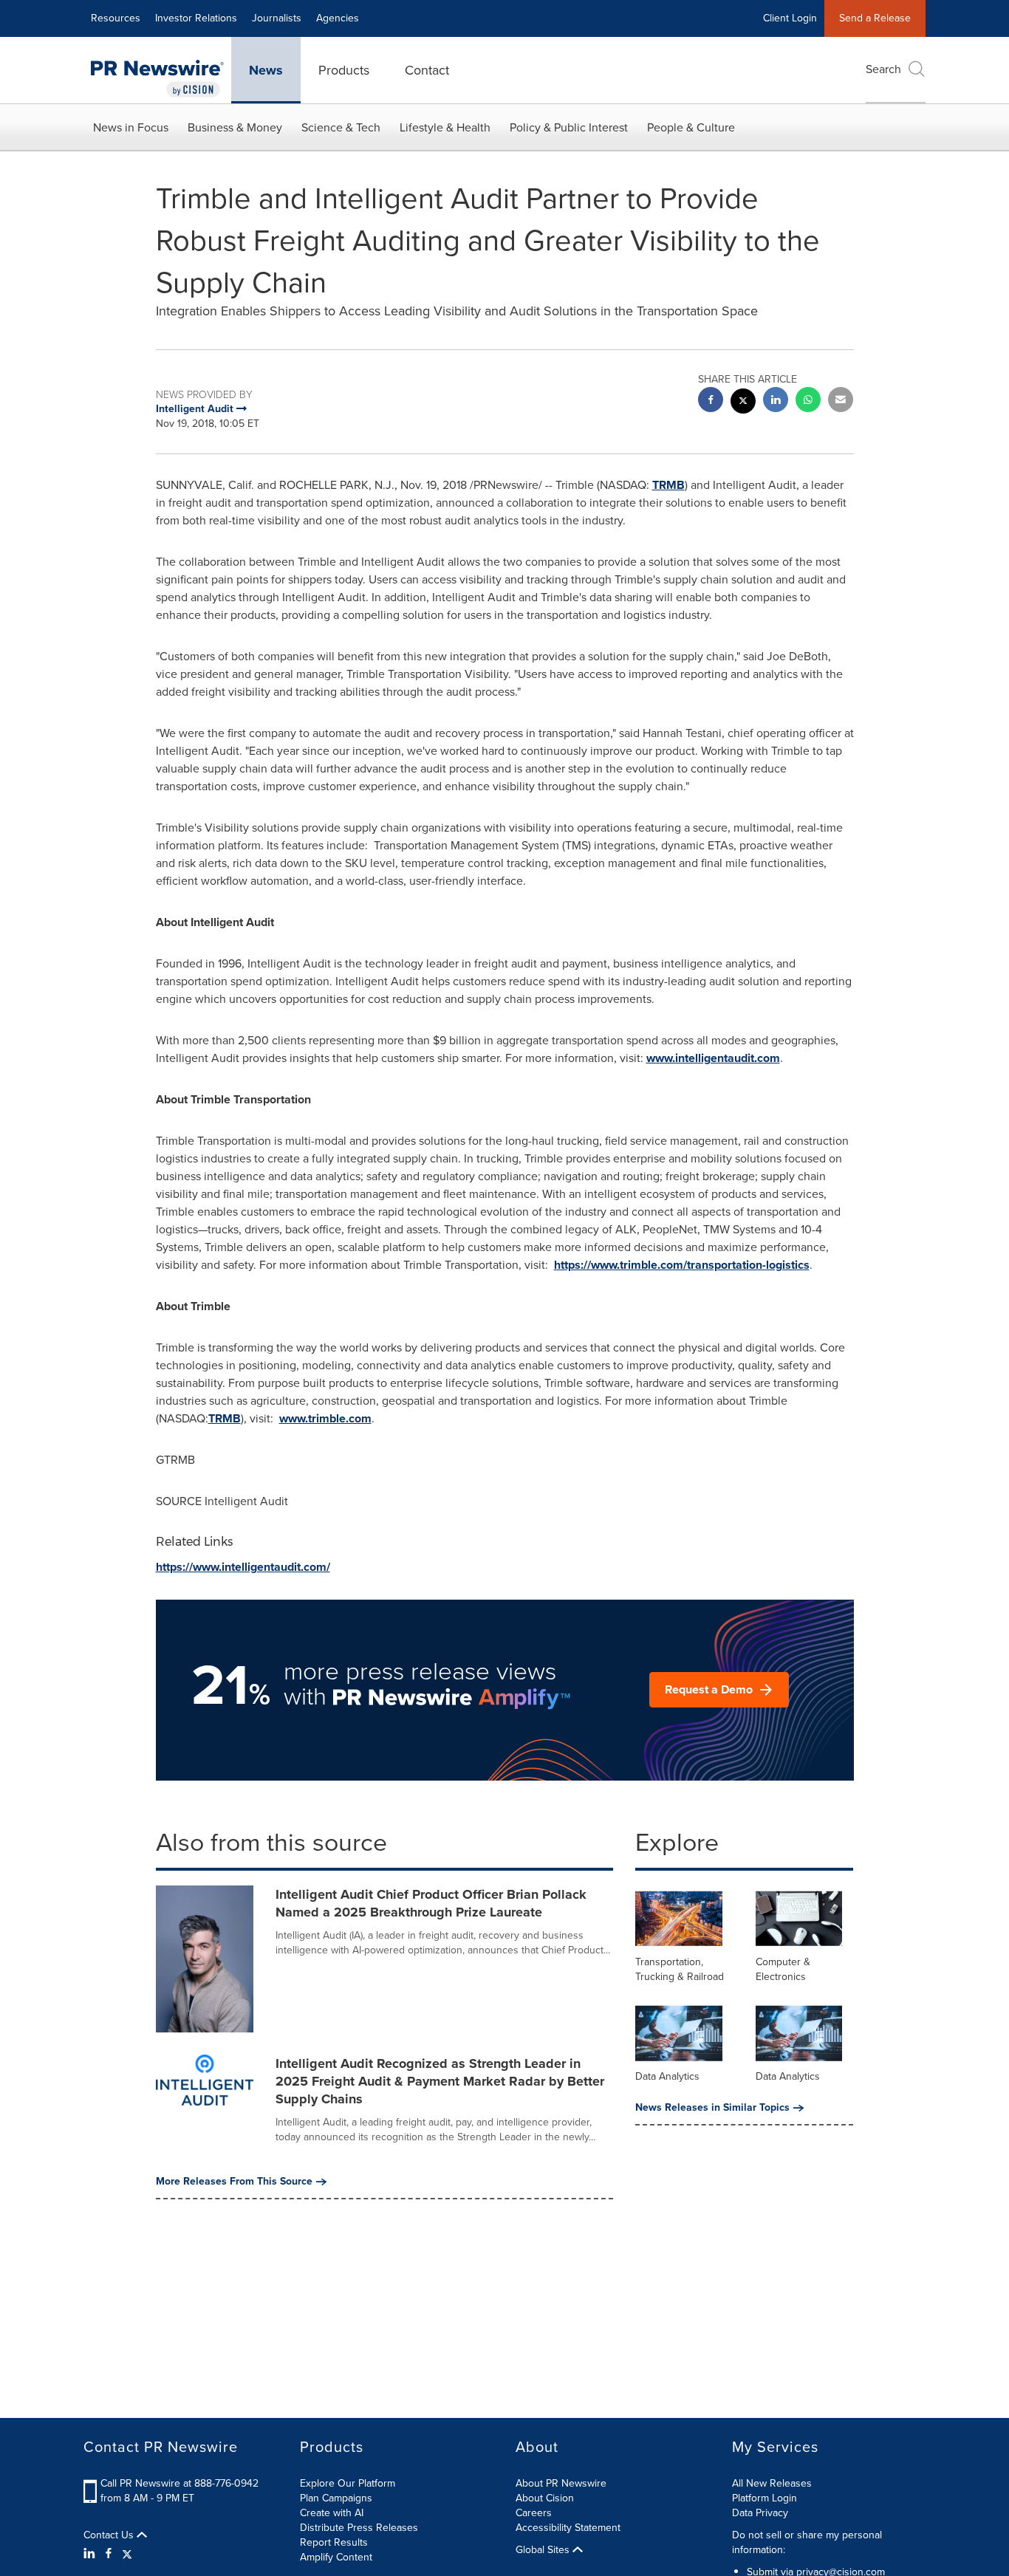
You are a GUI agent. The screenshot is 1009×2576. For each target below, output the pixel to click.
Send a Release (875, 18)
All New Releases (772, 2483)
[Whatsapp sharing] (808, 401)
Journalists (277, 18)
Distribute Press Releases (359, 2528)
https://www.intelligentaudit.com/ (243, 1567)
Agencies (338, 18)
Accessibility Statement (568, 2528)
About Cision (545, 2498)
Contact (427, 70)
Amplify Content (336, 2557)
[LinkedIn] (91, 2554)
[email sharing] (841, 401)
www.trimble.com (325, 1418)
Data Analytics (667, 2076)
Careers (534, 2513)
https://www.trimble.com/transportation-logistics (682, 1265)
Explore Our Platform (348, 2483)
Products (344, 70)
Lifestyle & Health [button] (445, 127)
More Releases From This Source (234, 2182)
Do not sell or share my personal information (807, 2542)
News (266, 70)
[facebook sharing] (711, 401)
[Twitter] (127, 2554)
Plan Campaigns (336, 2498)
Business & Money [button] (235, 127)
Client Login (790, 18)
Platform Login (765, 2498)
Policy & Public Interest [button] (569, 127)
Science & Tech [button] (341, 127)
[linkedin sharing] (776, 401)
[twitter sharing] (743, 403)
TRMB (668, 485)
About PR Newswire (561, 2483)
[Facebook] (109, 2554)
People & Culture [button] (691, 127)
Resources (116, 18)
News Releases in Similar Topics (712, 2108)
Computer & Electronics (783, 1969)
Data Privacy (760, 2513)
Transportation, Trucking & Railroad (680, 1969)
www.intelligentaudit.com (713, 1058)
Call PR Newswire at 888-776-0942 (179, 2483)
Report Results (334, 2542)
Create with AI (332, 2513)
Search (883, 69)
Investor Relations (196, 18)
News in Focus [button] (131, 127)
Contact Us (110, 2535)
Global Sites (544, 2550)
